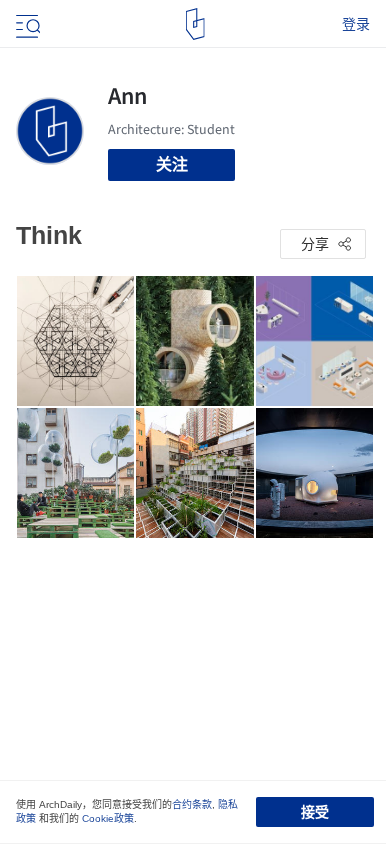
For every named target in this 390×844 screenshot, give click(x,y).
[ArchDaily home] (195, 24)
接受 (315, 812)
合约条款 (192, 804)
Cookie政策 (108, 818)
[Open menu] (26, 24)
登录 (356, 24)
